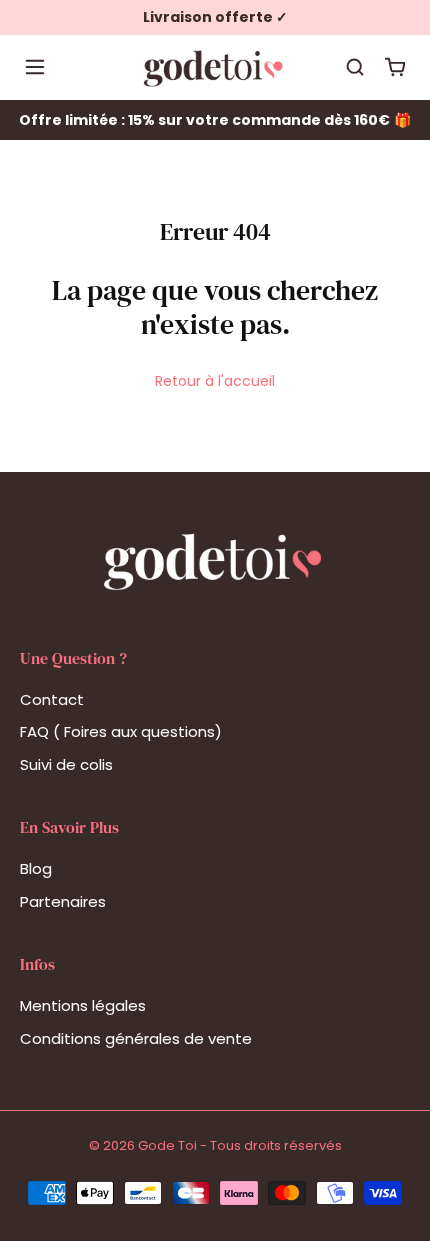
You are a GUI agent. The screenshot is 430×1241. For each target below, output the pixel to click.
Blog (36, 868)
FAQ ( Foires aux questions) (121, 731)
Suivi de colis (66, 764)
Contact (52, 699)
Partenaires (63, 901)
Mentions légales (83, 1005)
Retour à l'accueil (215, 381)
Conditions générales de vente (136, 1038)
